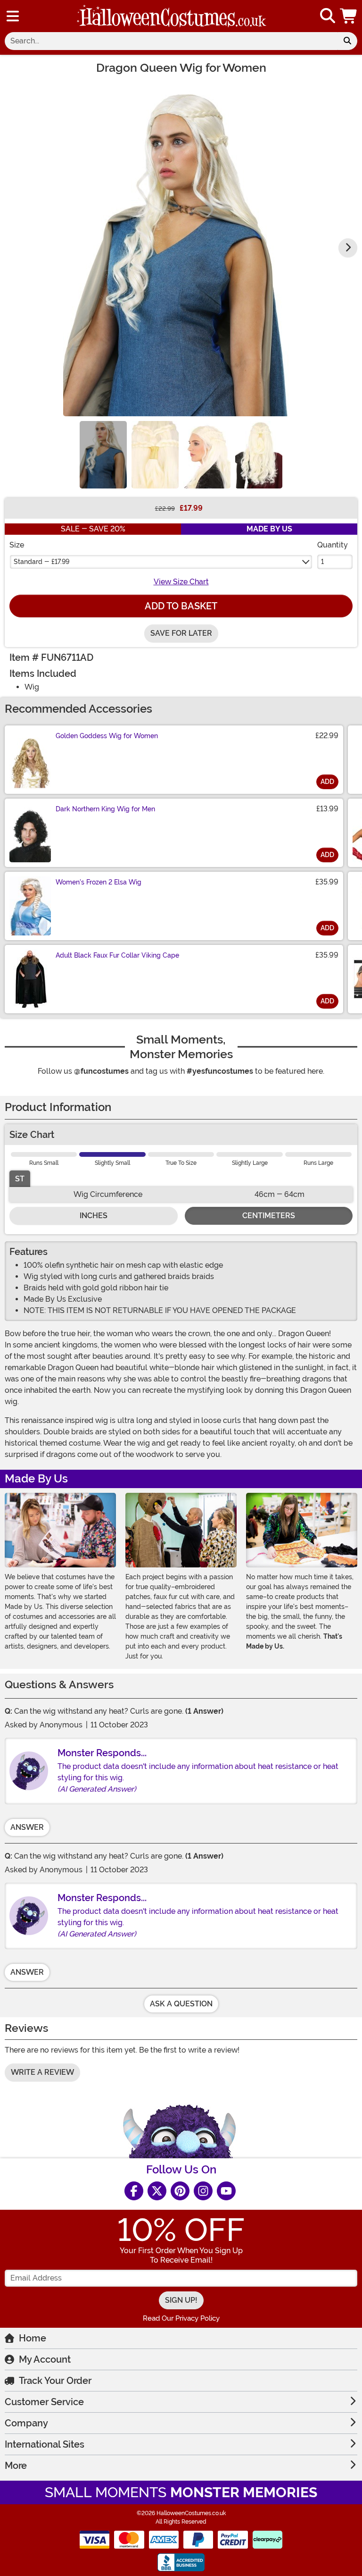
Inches (94, 1216)
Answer (27, 1827)
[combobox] (171, 41)
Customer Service (44, 2402)
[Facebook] (134, 2191)
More (16, 2466)
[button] (349, 16)
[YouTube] (226, 2191)
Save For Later (181, 633)
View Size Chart (181, 582)
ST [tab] (20, 1179)
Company (26, 2423)
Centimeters (269, 1216)
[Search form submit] (347, 41)
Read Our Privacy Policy (181, 2318)
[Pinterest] (180, 2191)
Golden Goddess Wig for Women (107, 736)
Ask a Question (181, 2004)
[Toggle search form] (328, 16)
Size (17, 545)
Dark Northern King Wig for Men (105, 809)
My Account (45, 2359)
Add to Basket (181, 606)
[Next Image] (348, 248)
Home (33, 2338)
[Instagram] (203, 2191)
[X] (157, 2191)
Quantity (333, 545)
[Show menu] (13, 16)
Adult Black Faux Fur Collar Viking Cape (117, 955)
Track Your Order (55, 2381)
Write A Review (42, 2072)
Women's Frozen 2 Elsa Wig (99, 882)
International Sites (45, 2444)
